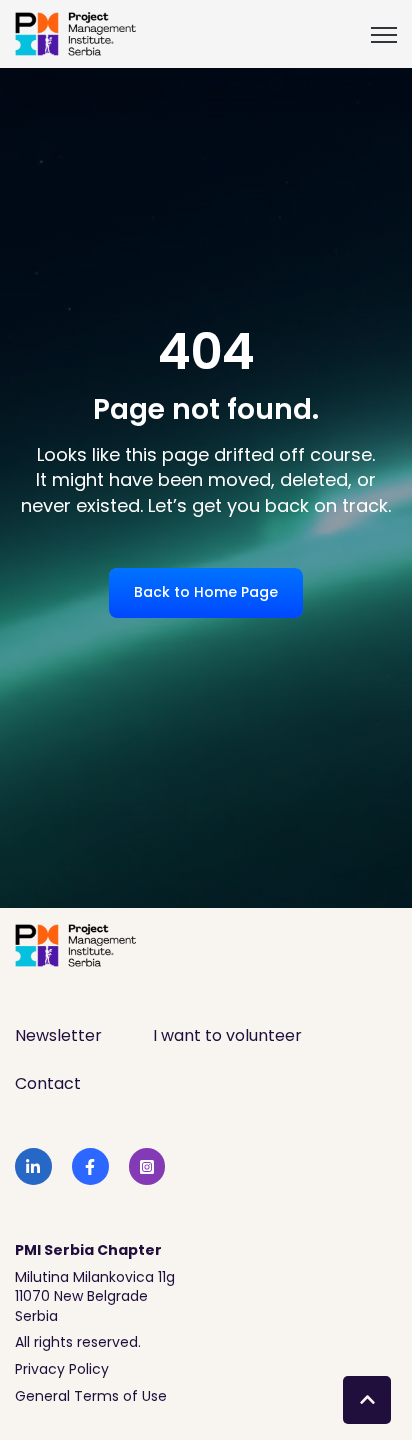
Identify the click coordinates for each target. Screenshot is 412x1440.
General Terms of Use (91, 1396)
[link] (76, 32)
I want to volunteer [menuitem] (227, 1035)
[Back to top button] (367, 1400)
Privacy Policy (62, 1369)
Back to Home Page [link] (206, 592)
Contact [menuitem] (48, 1083)
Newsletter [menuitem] (58, 1035)
